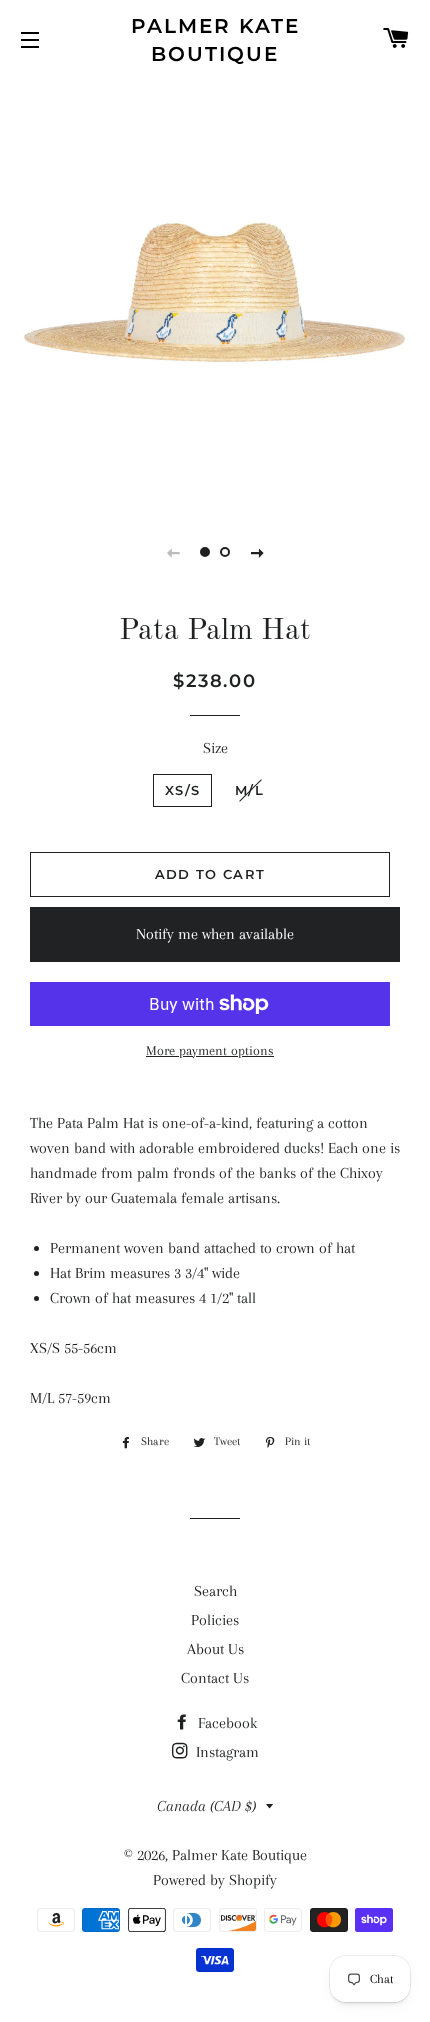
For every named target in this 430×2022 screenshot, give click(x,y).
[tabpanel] (215, 290)
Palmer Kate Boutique (215, 40)
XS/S (182, 790)
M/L (249, 790)
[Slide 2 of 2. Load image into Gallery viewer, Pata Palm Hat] (225, 552)
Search (215, 1591)
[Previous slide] (173, 552)
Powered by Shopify (215, 1880)
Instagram (225, 1752)
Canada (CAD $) (206, 1806)
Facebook (225, 1723)
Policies (215, 1620)
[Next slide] (257, 552)
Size (215, 748)
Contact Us (215, 1678)
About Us (215, 1649)
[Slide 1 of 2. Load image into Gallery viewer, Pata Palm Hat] (205, 552)
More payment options (210, 1050)
